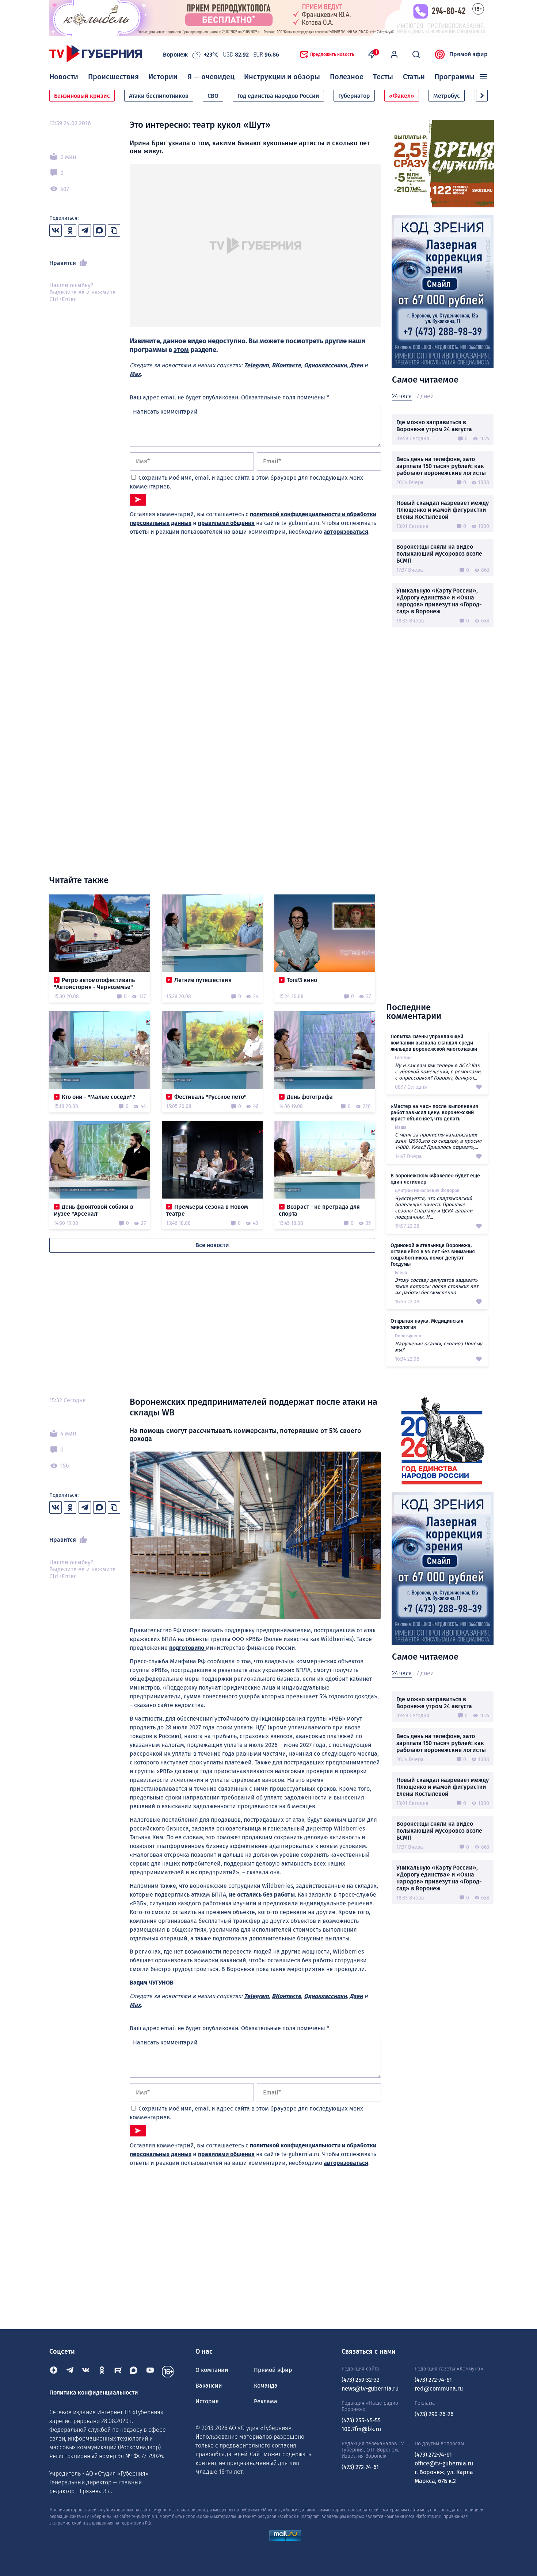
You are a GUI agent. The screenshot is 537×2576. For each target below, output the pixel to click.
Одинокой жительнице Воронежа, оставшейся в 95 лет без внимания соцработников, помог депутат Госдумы (433, 1255)
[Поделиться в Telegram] (85, 230)
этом (181, 350)
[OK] (102, 2372)
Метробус (447, 96)
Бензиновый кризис (82, 96)
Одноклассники (325, 365)
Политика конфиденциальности (94, 2393)
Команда (266, 2386)
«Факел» (402, 96)
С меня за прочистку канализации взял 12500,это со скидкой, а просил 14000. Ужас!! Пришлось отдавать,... (438, 1141)
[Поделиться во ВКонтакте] (56, 230)
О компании (212, 2370)
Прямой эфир (469, 54)
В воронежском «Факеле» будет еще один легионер (435, 1179)
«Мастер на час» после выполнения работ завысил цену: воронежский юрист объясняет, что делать (434, 1113)
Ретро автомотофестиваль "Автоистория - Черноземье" (94, 984)
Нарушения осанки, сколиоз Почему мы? (439, 1347)
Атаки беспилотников (159, 96)
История (207, 2401)
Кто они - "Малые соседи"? (99, 1097)
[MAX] (134, 2372)
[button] (482, 96)
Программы (454, 77)
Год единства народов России (278, 96)
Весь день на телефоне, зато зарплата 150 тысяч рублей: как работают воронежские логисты (441, 466)
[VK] (86, 2372)
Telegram (256, 365)
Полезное (347, 77)
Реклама (266, 2401)
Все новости (212, 1245)
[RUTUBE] (118, 2372)
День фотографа (310, 1097)
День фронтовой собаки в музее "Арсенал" (94, 1210)
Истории (163, 77)
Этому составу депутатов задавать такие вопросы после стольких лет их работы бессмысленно (437, 1286)
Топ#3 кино (302, 980)
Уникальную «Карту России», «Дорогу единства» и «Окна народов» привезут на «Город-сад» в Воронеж (439, 601)
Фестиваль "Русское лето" (210, 1097)
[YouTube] (150, 2372)
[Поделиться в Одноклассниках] (70, 230)
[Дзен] (54, 2372)
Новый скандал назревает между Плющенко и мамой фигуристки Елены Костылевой (443, 510)
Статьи (414, 77)
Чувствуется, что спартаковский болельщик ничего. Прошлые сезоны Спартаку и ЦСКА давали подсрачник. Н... (434, 1208)
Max (135, 374)
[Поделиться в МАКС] (99, 230)
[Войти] (394, 54)
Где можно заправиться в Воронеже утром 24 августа (434, 426)
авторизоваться (346, 532)
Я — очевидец (211, 77)
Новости (64, 77)
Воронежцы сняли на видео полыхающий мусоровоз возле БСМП (439, 554)
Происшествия (113, 77)
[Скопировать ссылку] (114, 230)
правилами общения (226, 523)
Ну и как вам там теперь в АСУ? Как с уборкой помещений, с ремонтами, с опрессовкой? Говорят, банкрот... (438, 1072)
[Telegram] (70, 2372)
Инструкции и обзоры (282, 77)
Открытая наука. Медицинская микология (427, 1324)
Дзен (356, 365)
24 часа (402, 396)
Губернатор (354, 96)
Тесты (383, 77)
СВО (213, 96)
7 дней (425, 396)
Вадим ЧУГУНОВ (152, 1983)
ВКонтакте (286, 365)
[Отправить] (138, 500)
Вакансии (209, 2386)
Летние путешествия (203, 980)
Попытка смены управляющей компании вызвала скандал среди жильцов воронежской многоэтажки (434, 1043)
